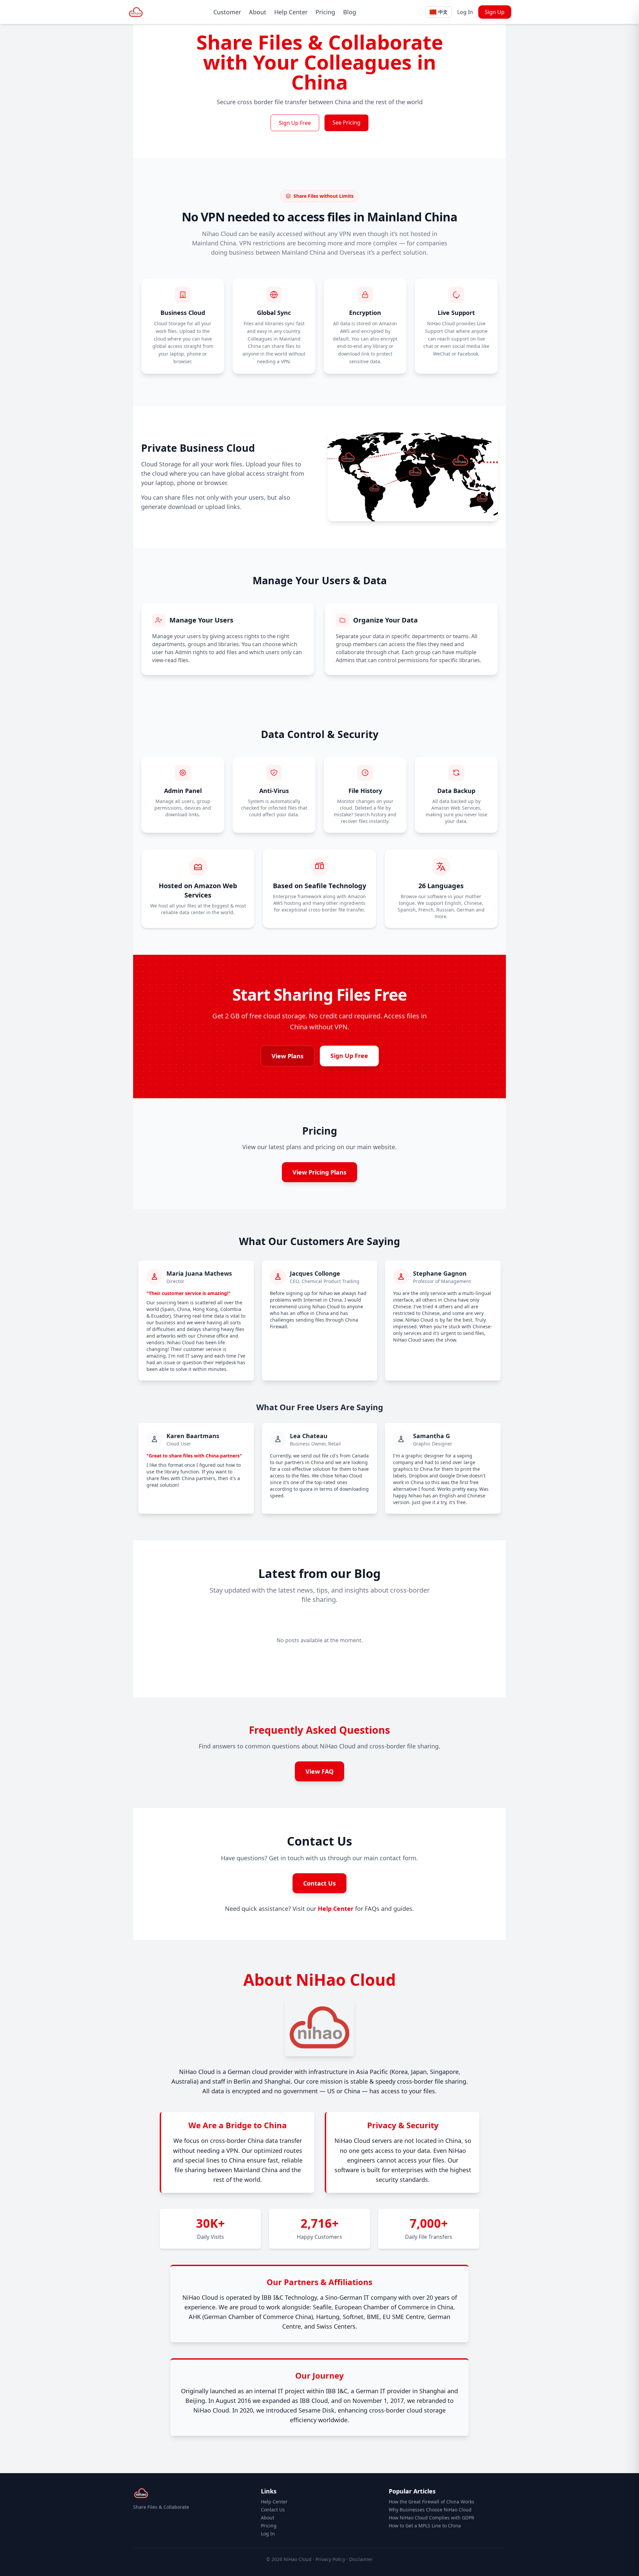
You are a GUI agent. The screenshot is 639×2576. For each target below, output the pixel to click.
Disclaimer (361, 2559)
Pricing (325, 12)
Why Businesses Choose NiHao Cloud (430, 2510)
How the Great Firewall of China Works (431, 2502)
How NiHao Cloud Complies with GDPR (431, 2518)
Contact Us (319, 1883)
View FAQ (319, 1771)
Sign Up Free (295, 123)
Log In (465, 12)
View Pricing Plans (319, 1172)
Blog (350, 12)
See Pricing (346, 123)
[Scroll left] (150, 1646)
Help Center (291, 12)
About (258, 12)
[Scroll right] (489, 1646)
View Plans (288, 1056)
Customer (227, 12)
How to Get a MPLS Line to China (425, 2526)
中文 (443, 12)
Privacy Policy (330, 2559)
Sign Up (495, 12)
